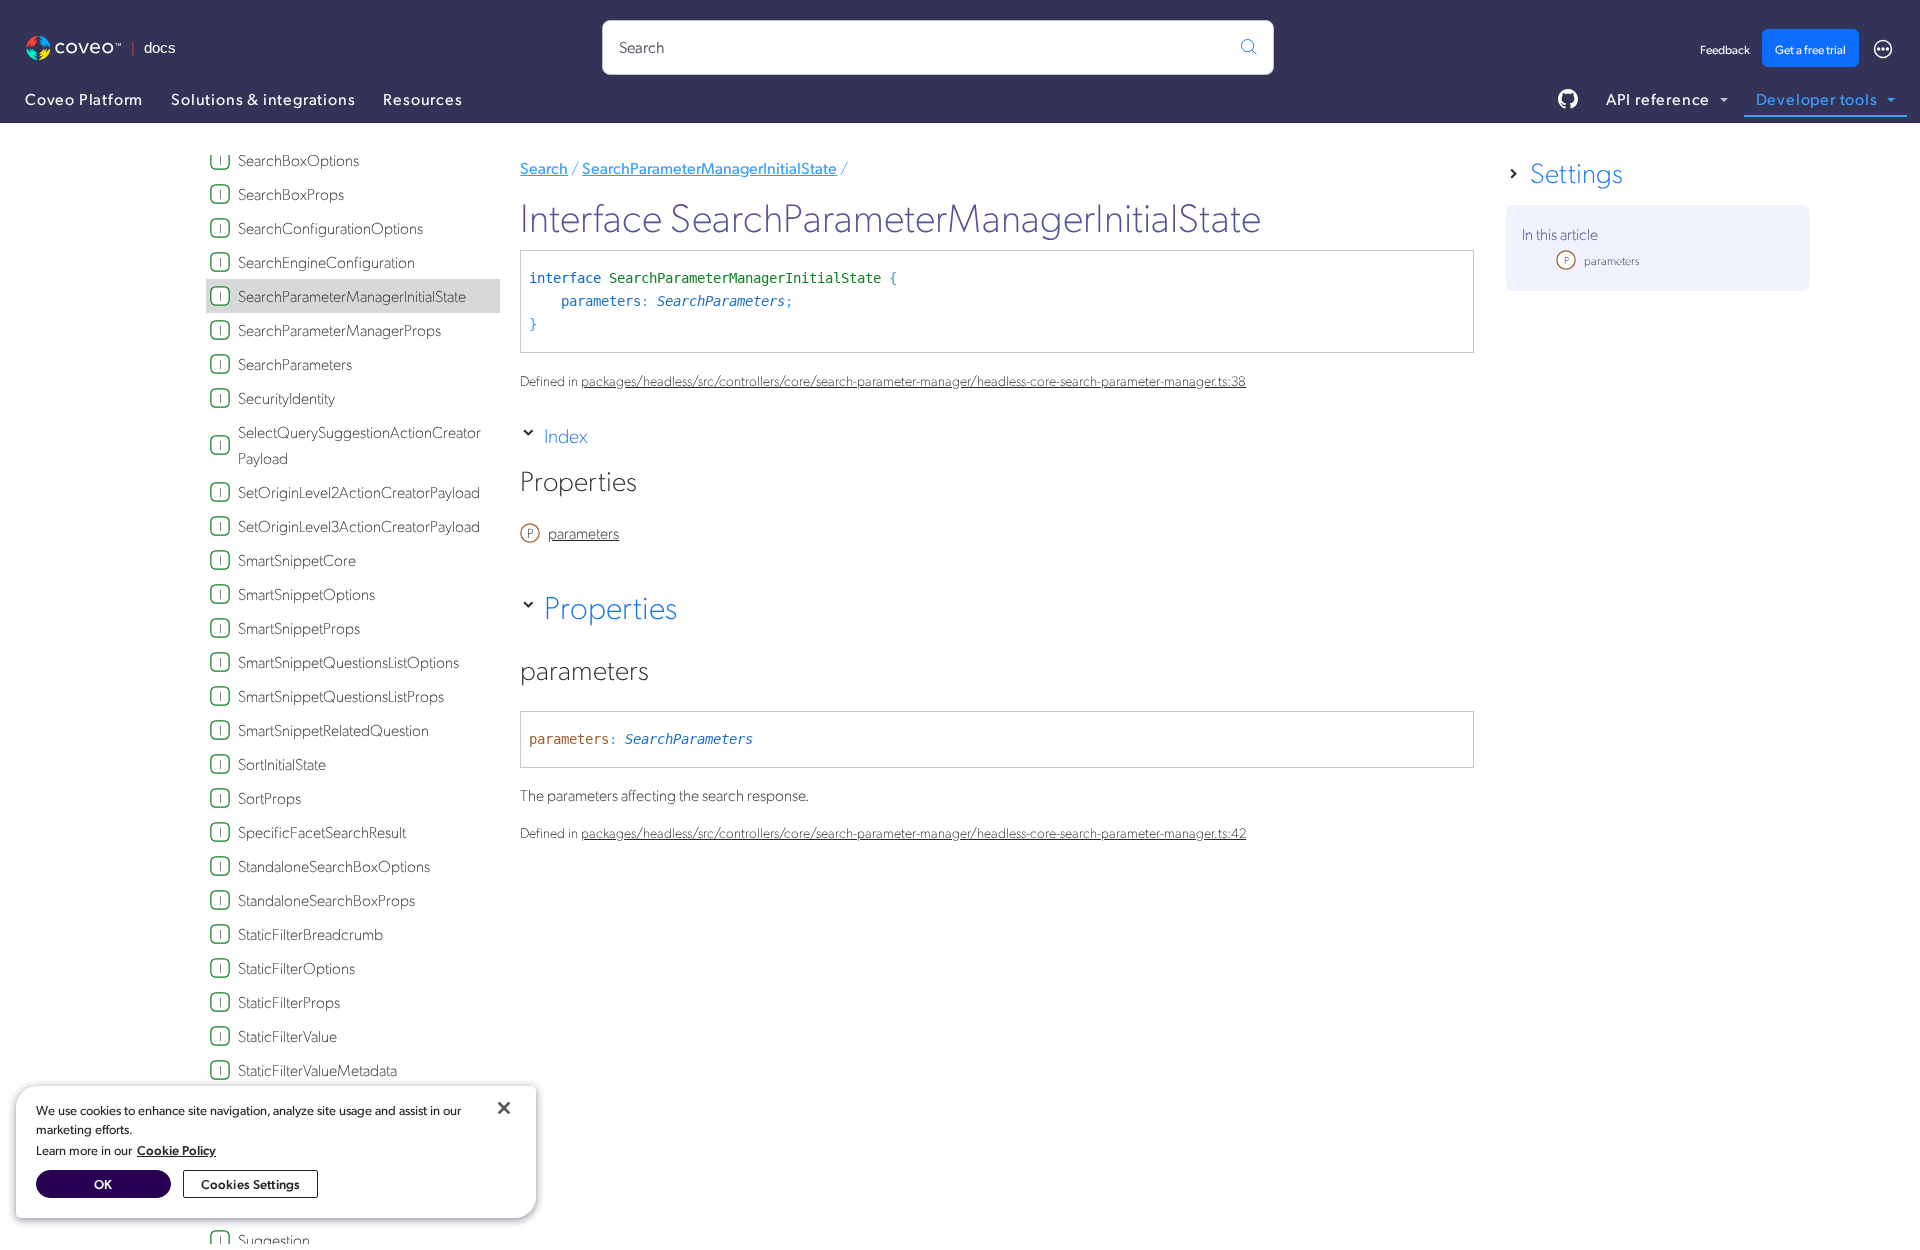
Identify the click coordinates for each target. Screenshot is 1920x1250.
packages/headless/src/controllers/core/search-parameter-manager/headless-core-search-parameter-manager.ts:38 (913, 380)
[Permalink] (659, 485)
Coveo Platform (84, 98)
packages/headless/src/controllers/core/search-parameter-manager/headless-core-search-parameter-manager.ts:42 (913, 832)
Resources (422, 98)
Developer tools (1819, 98)
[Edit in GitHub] (1568, 99)
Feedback (1725, 49)
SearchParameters (721, 301)
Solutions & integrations (263, 98)
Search (544, 167)
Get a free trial (1810, 49)
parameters (601, 301)
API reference (1660, 98)
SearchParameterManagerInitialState (709, 167)
